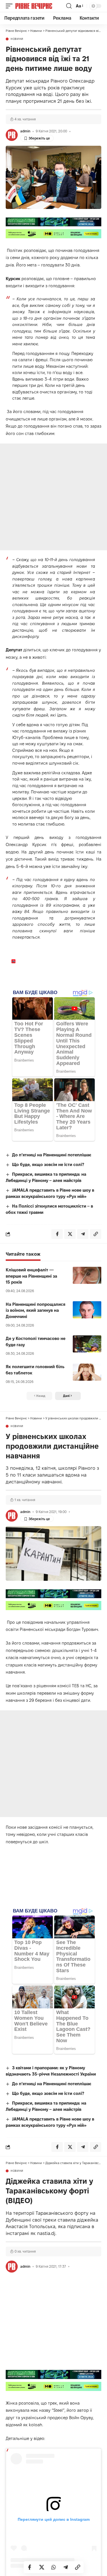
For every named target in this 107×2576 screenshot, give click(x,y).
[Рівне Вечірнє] (40, 6)
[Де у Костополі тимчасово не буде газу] (87, 1344)
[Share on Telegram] (66, 2567)
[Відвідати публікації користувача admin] (12, 135)
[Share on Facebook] (30, 2567)
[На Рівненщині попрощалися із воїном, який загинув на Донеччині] (87, 1310)
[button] (11, 6)
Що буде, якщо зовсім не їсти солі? (48, 1164)
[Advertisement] (53, 497)
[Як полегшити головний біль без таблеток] (87, 1372)
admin (25, 131)
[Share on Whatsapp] (54, 2567)
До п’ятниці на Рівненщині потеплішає (52, 1155)
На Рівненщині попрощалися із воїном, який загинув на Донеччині (36, 1310)
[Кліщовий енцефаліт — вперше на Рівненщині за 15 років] (87, 1275)
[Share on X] (42, 2567)
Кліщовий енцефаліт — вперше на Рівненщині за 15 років (31, 1276)
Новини (17, 39)
